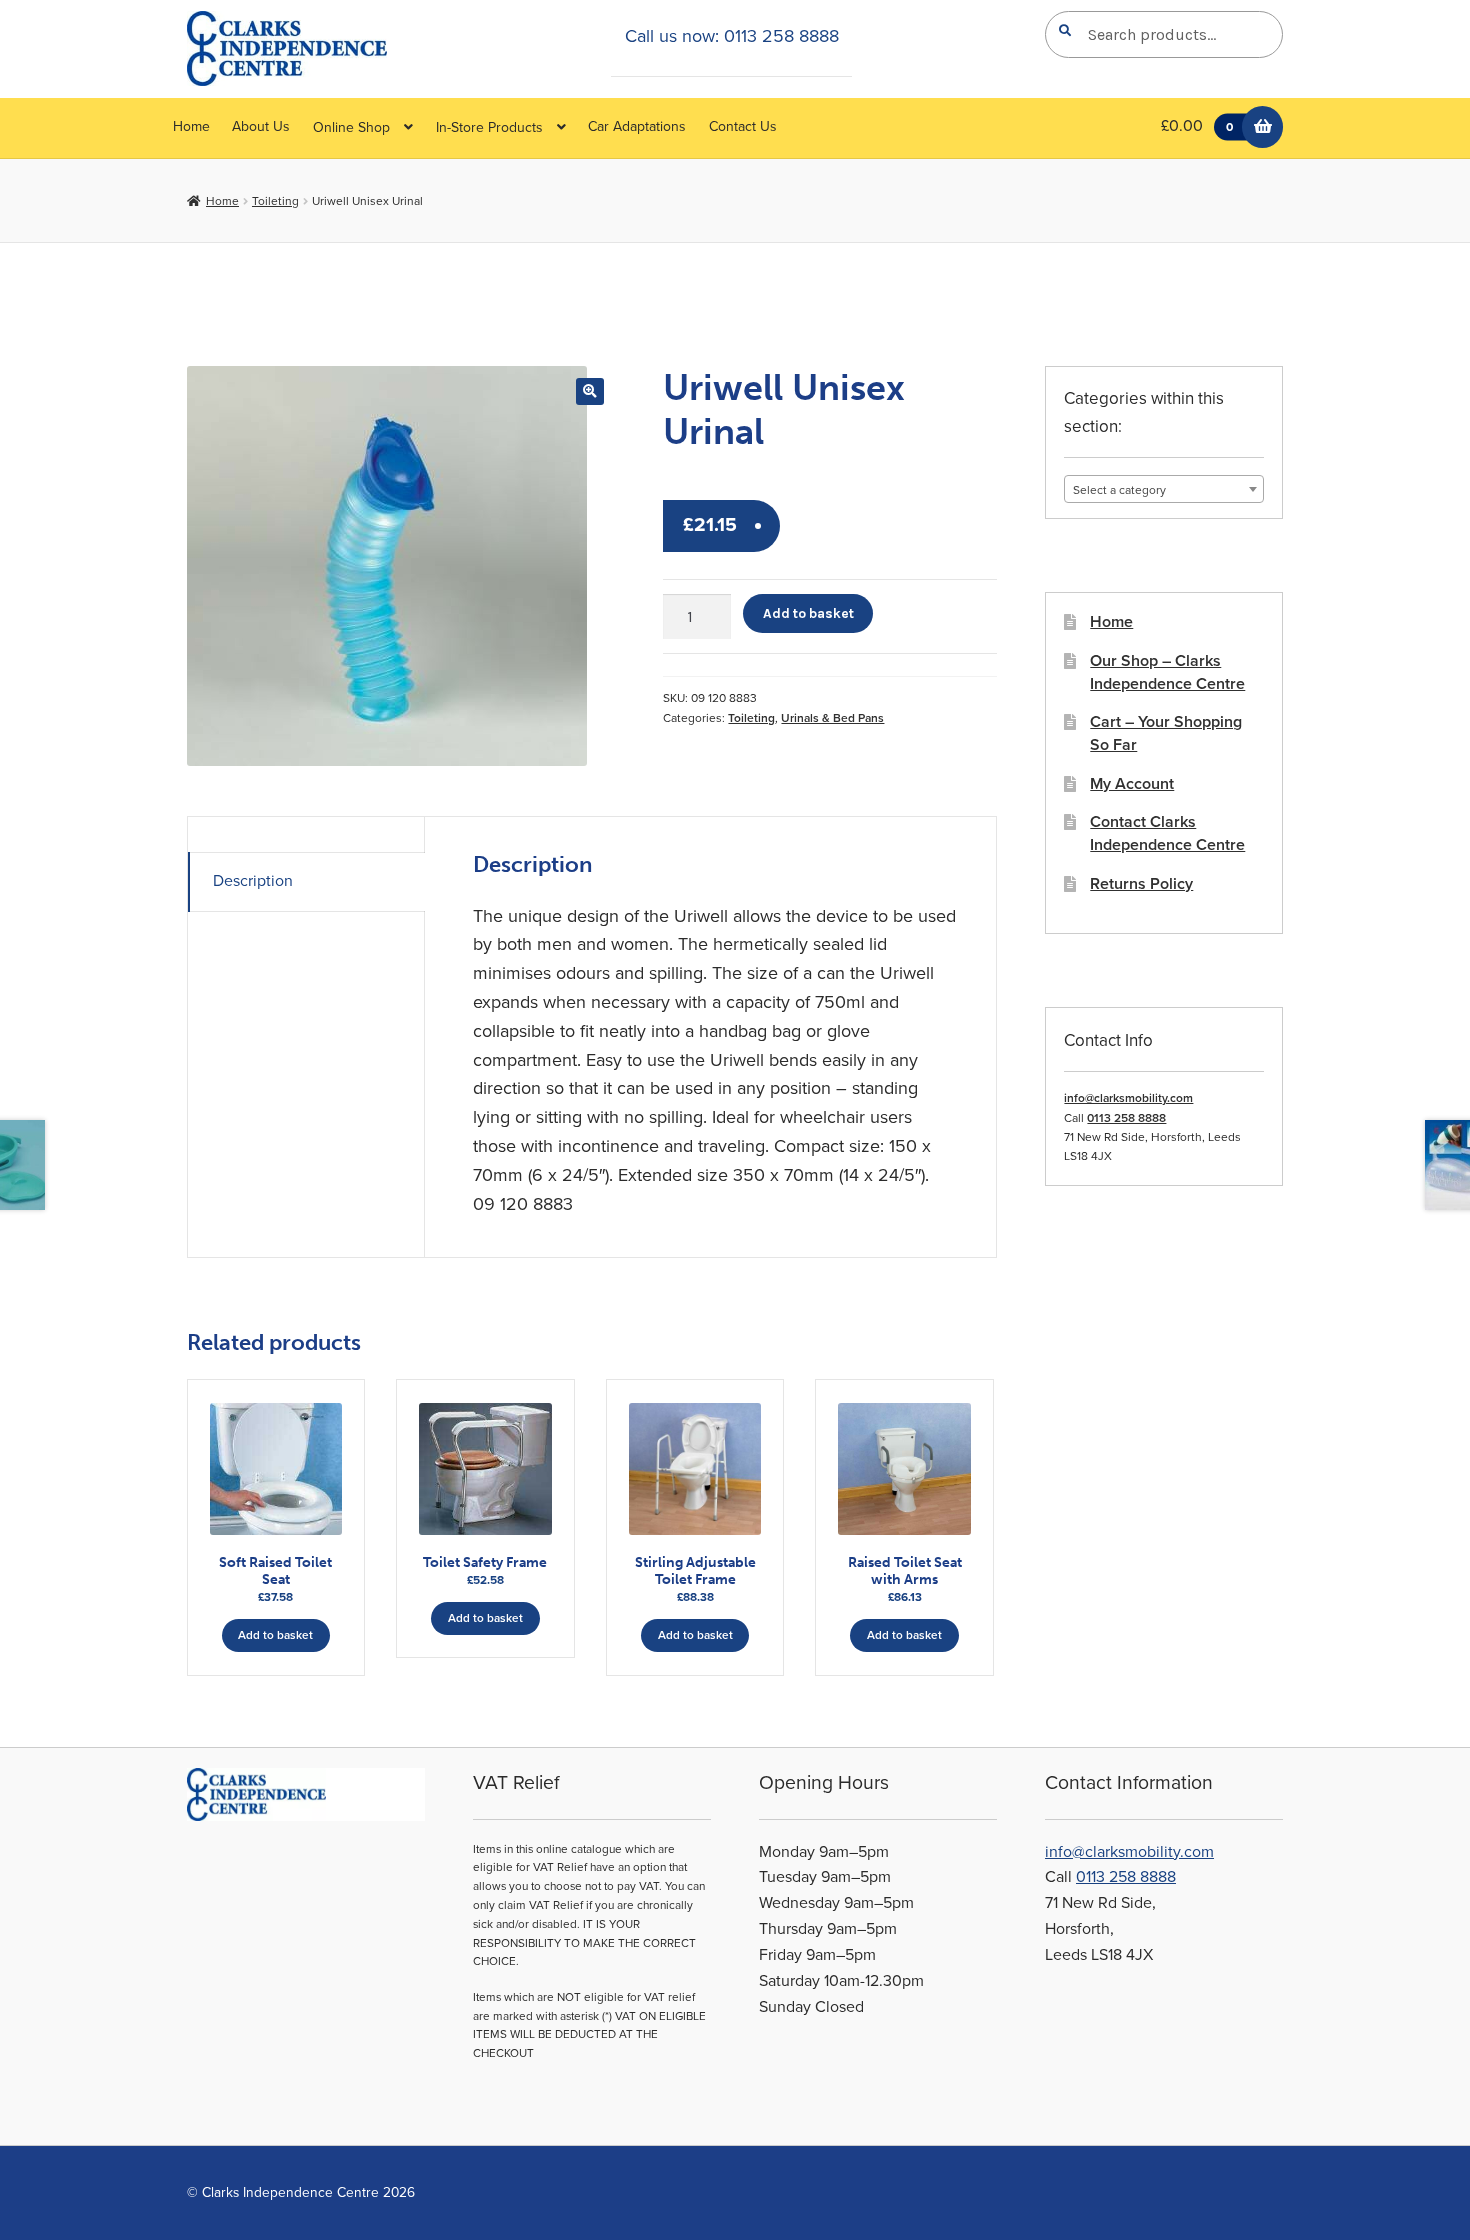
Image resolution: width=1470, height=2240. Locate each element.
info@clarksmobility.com (1128, 1098)
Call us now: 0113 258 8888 (732, 36)
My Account (1132, 784)
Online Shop (351, 127)
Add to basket (808, 613)
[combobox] (1164, 489)
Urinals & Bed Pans (832, 718)
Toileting (275, 201)
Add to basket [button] (275, 1635)
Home (191, 126)
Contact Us (743, 126)
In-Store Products (489, 127)
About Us (261, 126)
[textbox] (1164, 490)
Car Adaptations (637, 126)
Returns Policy (1141, 884)
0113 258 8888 (1126, 1118)
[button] (589, 391)
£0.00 (1196, 126)
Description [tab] (253, 881)
